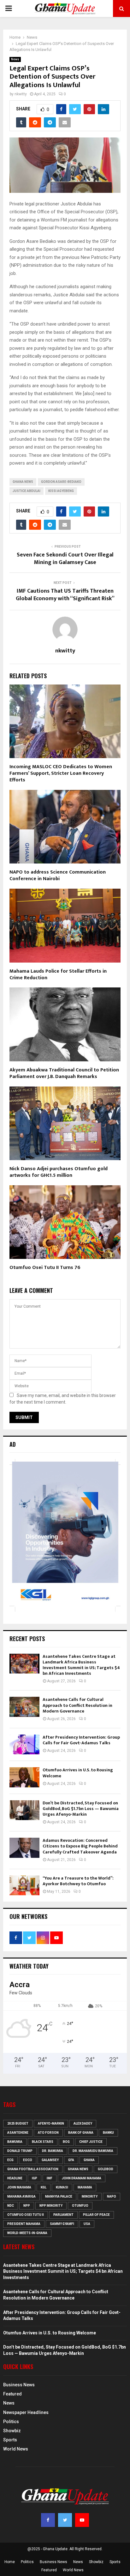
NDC (11, 2206)
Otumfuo (80, 2206)
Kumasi (62, 2187)
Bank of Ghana (81, 2133)
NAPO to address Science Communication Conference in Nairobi (58, 875)
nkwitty (21, 94)
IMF (50, 2178)
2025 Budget (18, 2123)
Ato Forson (48, 2133)
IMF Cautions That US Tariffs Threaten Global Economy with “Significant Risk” (65, 595)
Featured (12, 2394)
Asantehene (18, 2133)
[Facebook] (48, 2520)
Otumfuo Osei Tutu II (26, 2215)
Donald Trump (20, 2151)
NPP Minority (51, 2206)
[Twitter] (65, 2520)
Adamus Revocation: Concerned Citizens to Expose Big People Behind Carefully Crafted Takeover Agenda (80, 1846)
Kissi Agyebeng (61, 491)
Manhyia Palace (59, 2196)
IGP (35, 2178)
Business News (19, 2385)
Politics (11, 2422)
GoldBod (106, 2169)
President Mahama (24, 2224)
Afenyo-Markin (51, 2123)
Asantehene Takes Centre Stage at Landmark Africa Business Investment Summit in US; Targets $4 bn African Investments (81, 1665)
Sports (10, 2440)
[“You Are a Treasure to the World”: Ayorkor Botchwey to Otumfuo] (24, 1885)
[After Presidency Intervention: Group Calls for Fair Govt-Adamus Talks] (24, 1744)
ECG (10, 2160)
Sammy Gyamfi (62, 2224)
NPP (27, 2206)
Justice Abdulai (27, 491)
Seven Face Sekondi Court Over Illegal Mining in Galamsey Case (65, 559)
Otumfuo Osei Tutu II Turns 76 (45, 1268)
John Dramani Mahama (82, 2178)
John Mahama (19, 2187)
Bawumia (15, 2142)
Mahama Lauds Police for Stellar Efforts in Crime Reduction (58, 975)
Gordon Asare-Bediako (61, 482)
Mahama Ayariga (21, 2196)
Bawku (108, 2133)
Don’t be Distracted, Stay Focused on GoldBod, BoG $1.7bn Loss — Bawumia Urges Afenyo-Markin (81, 1809)
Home (10, 2562)
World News (16, 2449)
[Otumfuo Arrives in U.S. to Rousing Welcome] (24, 1777)
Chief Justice (91, 2142)
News (15, 59)
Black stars (43, 2142)
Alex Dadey (83, 2123)
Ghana (89, 2160)
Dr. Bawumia (53, 2151)
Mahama (85, 2187)
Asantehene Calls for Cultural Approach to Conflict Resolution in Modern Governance (77, 1705)
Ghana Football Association (33, 2169)
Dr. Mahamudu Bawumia (93, 2151)
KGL (44, 2187)
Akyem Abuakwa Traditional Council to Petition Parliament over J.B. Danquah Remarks (64, 1073)
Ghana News (23, 482)
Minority (90, 2196)
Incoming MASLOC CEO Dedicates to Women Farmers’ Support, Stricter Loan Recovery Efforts (61, 773)
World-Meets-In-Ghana (27, 2233)
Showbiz (12, 2431)
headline (15, 2178)
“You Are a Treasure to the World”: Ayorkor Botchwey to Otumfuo (78, 1881)
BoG (66, 2142)
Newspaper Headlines (26, 2412)
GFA (71, 2160)
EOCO (28, 2160)
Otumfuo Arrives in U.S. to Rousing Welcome (78, 1773)
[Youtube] (82, 2520)
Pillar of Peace (96, 2215)
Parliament (63, 2215)
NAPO (112, 2196)
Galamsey (50, 2160)
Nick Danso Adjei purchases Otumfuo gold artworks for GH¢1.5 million (59, 1172)
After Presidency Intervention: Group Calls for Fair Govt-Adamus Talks (81, 1740)
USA (87, 2224)
